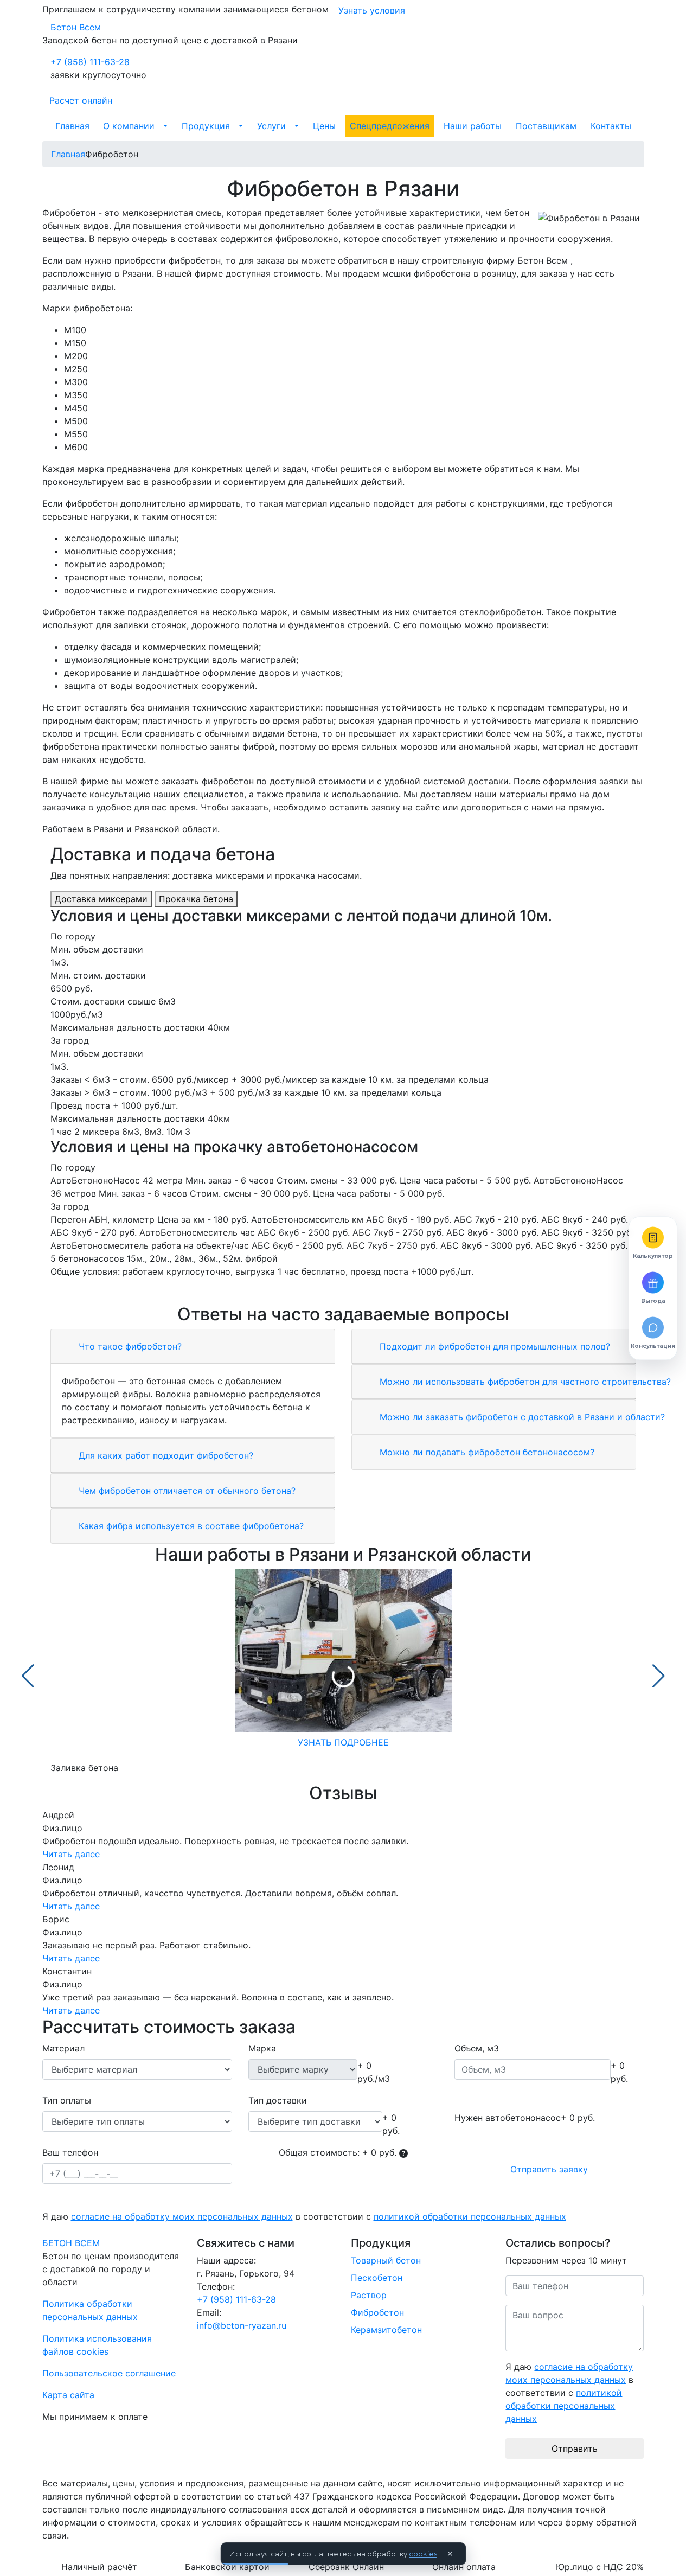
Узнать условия (372, 10)
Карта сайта (68, 2395)
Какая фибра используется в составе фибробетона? (190, 1526)
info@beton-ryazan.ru (242, 2325)
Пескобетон (377, 2278)
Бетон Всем (76, 27)
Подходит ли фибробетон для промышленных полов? (493, 1346)
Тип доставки (278, 2100)
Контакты (611, 126)
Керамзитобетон (386, 2330)
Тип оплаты (67, 2100)
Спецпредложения (390, 126)
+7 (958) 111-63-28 (90, 62)
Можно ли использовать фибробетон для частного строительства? (524, 1382)
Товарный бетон (386, 2260)
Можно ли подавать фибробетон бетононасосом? (486, 1452)
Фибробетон (377, 2312)
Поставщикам (546, 126)
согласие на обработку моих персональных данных (182, 2216)
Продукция (206, 126)
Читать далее (71, 1854)
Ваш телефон (70, 2152)
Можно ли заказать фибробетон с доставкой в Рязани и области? (521, 1417)
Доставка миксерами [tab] (101, 899)
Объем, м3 (477, 2048)
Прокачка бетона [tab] (196, 899)
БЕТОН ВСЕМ (71, 2243)
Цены (324, 126)
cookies (423, 2554)
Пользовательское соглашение (109, 2373)
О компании (129, 126)
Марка (262, 2048)
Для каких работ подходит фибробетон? (165, 1455)
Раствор (369, 2295)
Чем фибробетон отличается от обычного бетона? (186, 1491)
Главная (72, 126)
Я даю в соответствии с (304, 2216)
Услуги (271, 126)
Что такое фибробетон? (129, 1346)
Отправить (575, 2449)
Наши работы (473, 126)
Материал (63, 2048)
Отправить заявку (549, 2169)
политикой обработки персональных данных (470, 2216)
